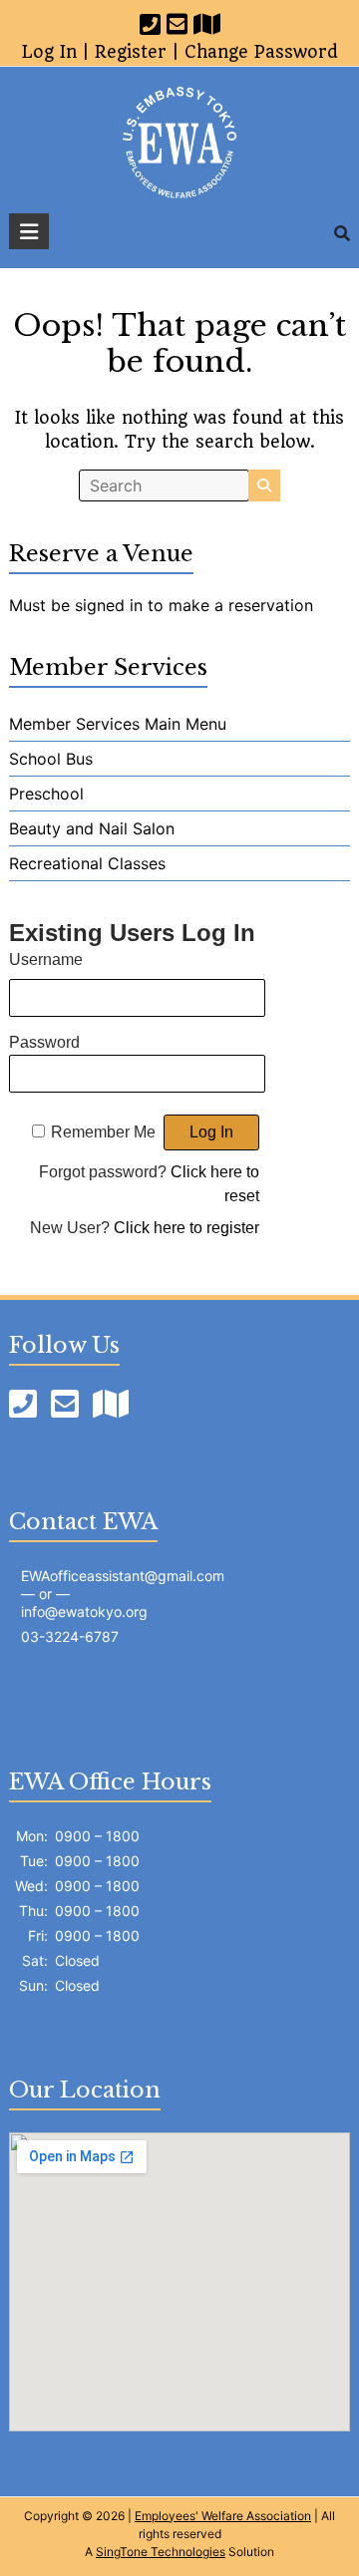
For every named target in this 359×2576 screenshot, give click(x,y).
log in (49, 52)
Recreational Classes (87, 863)
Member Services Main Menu (118, 724)
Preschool (46, 794)
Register (131, 52)
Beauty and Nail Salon (92, 828)
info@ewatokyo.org (84, 1611)
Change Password (261, 52)
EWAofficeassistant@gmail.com (123, 1576)
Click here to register (186, 1228)
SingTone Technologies (161, 2552)
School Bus (51, 759)
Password (44, 1042)
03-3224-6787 (70, 1636)
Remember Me (103, 1132)
